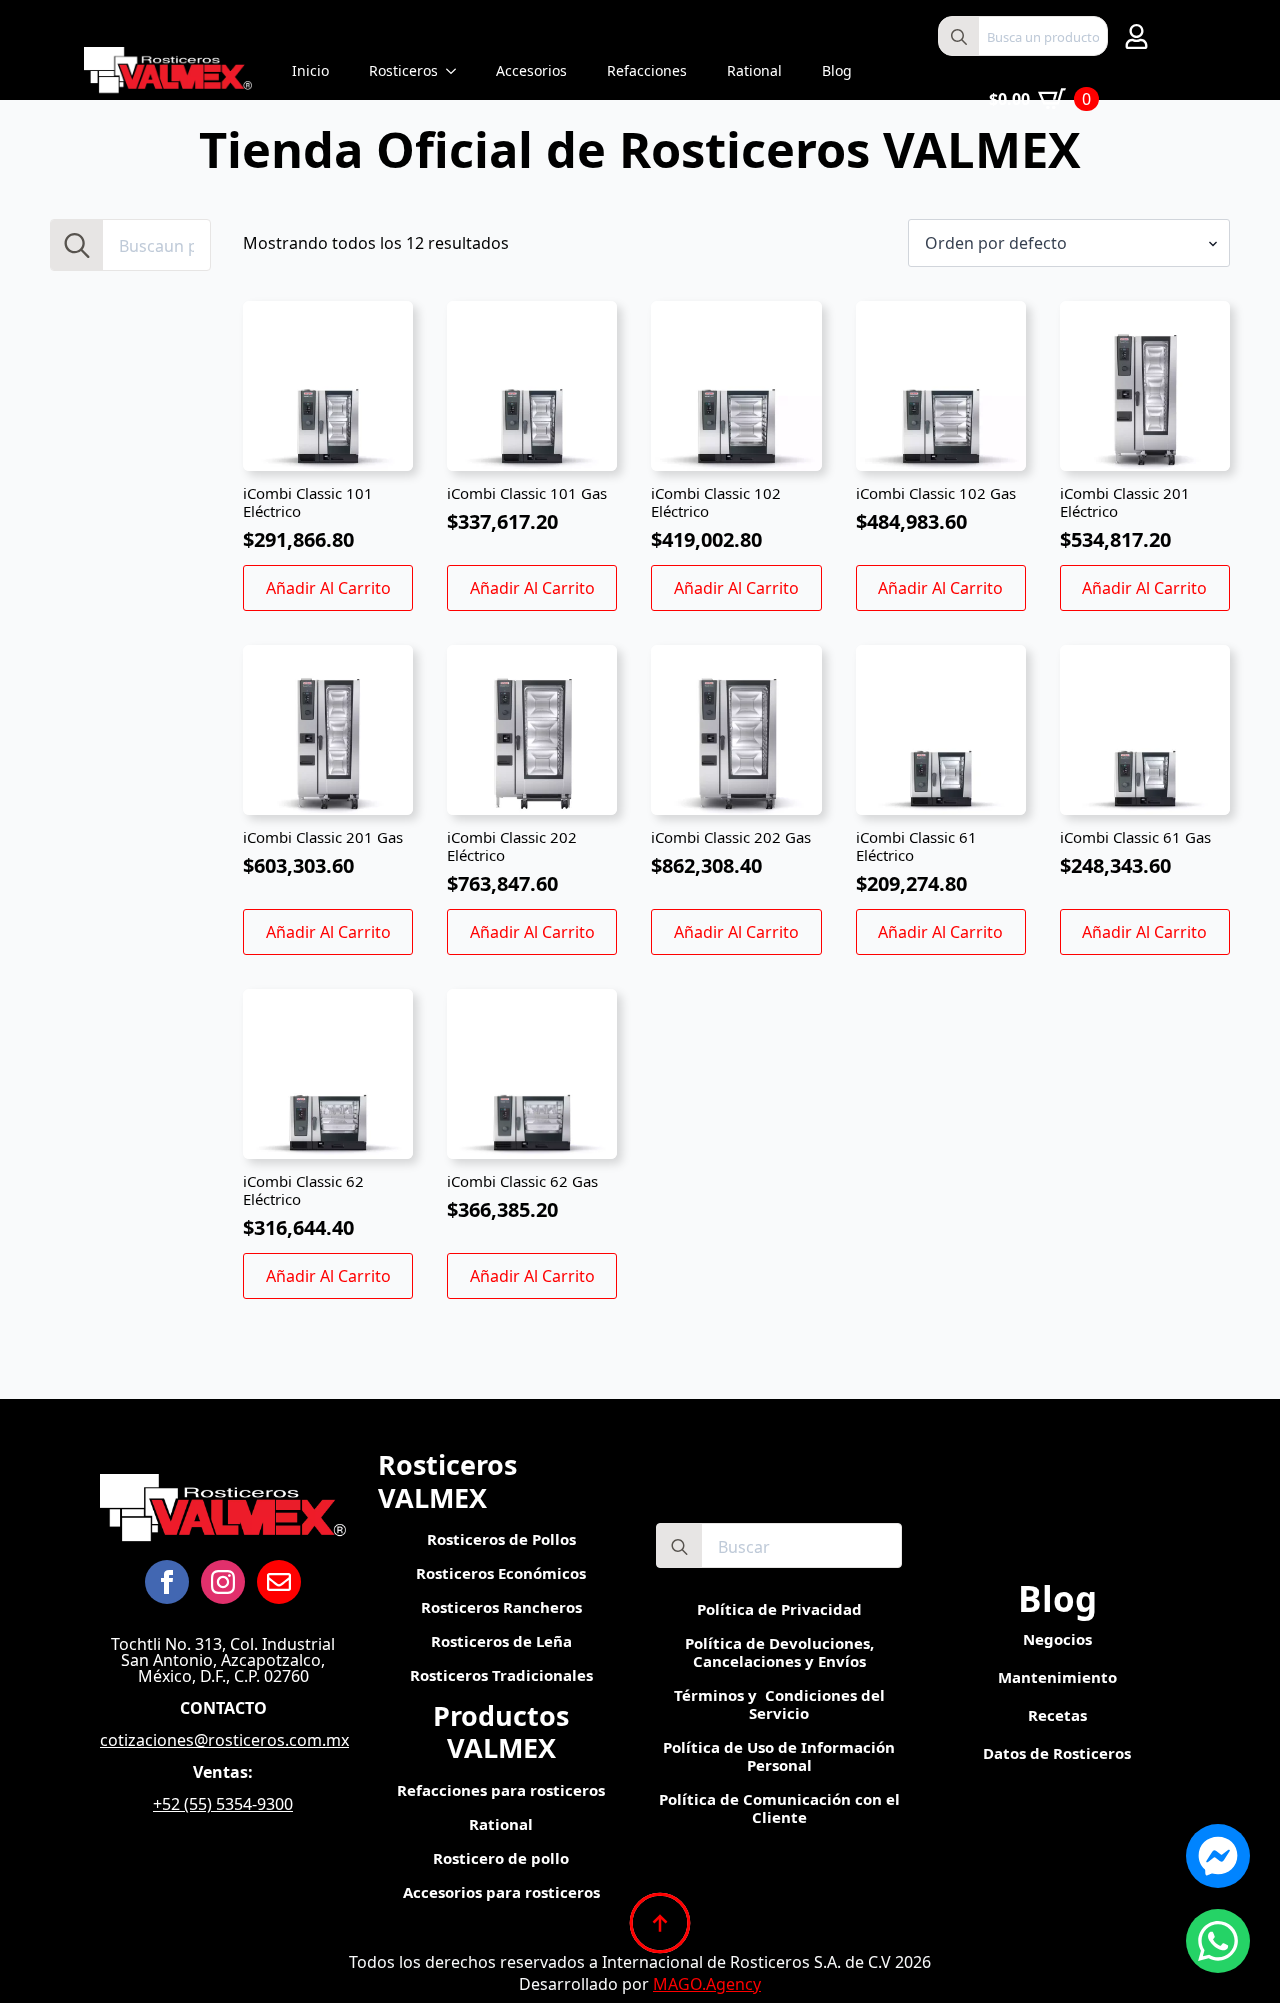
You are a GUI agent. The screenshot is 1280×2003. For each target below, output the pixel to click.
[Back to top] (660, 1923)
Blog (837, 70)
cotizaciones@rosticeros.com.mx (224, 1740)
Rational (754, 70)
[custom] (279, 1582)
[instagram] (223, 1582)
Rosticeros (403, 70)
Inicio (310, 70)
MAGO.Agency (707, 1984)
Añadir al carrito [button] (328, 588)
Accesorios (531, 70)
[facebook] (167, 1582)
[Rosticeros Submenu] (457, 71)
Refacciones (647, 70)
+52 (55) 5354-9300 (223, 1804)
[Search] (959, 37)
